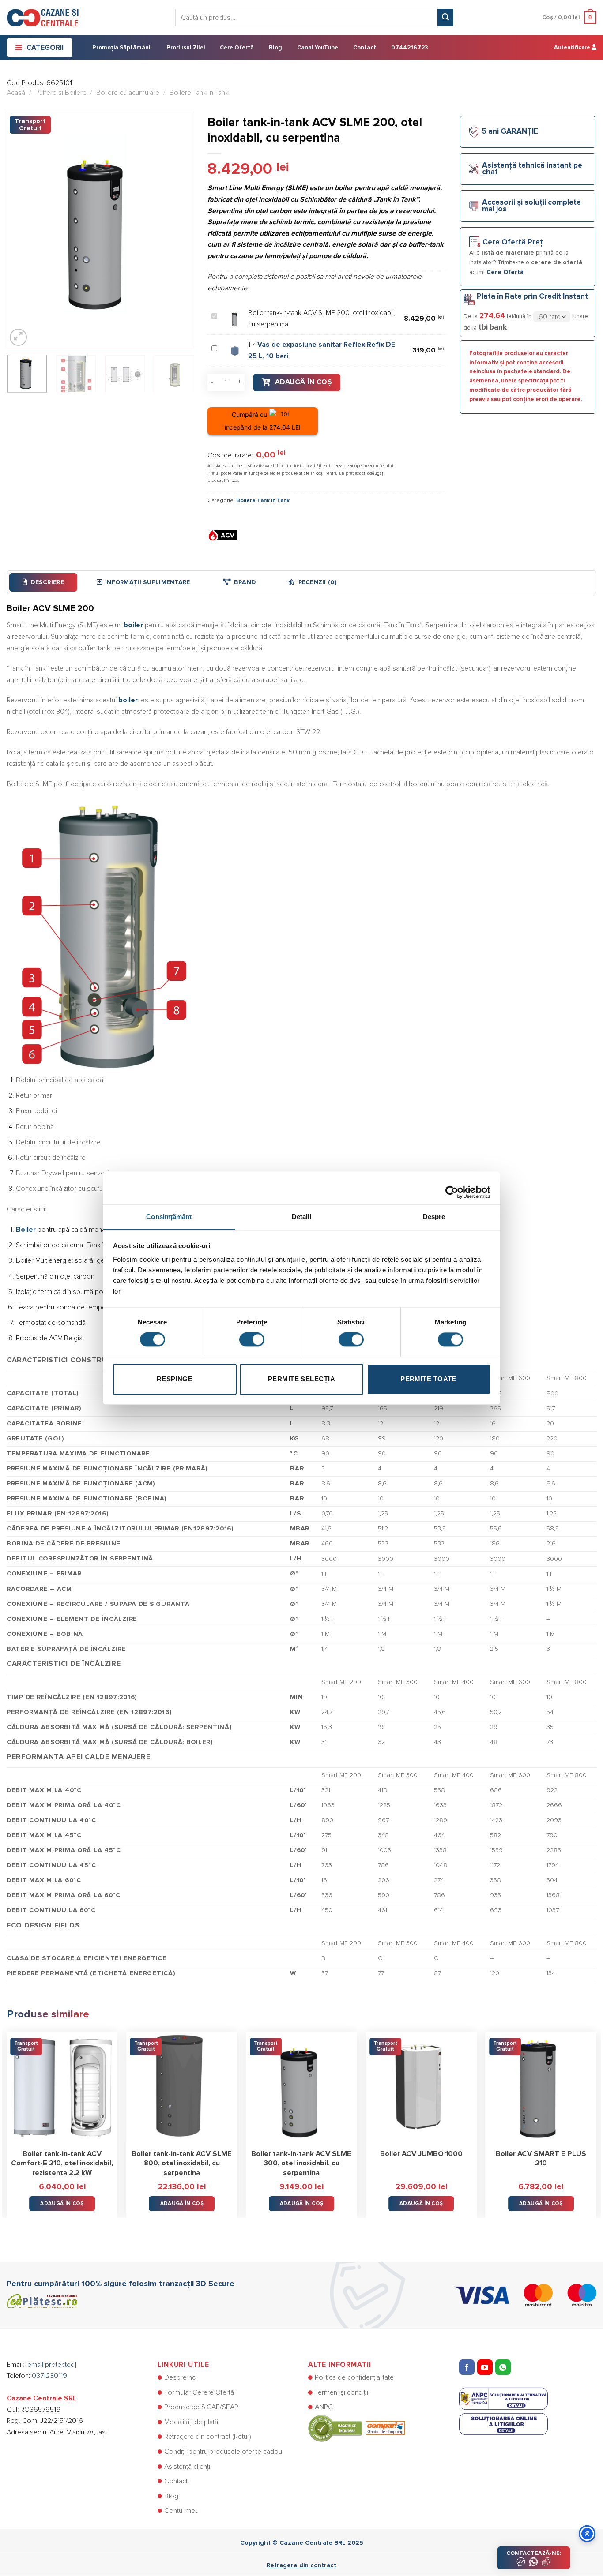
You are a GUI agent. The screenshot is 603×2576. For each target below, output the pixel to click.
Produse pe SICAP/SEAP (201, 2407)
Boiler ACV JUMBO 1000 (421, 2154)
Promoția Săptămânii (122, 48)
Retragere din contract (301, 2565)
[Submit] (445, 18)
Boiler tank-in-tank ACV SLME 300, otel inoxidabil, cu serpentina (301, 2163)
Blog (275, 48)
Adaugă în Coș (303, 382)
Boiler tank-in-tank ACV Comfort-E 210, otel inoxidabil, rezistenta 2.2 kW (62, 2163)
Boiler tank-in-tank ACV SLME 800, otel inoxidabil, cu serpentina (182, 2163)
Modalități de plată (191, 2422)
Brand (245, 582)
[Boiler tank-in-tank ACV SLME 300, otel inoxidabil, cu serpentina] (301, 2088)
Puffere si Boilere (61, 93)
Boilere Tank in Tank (199, 93)
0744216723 (409, 48)
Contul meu (181, 2511)
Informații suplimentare (147, 582)
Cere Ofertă (237, 48)
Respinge (175, 1379)
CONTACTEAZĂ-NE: (534, 2553)
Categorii (45, 48)
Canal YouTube (318, 48)
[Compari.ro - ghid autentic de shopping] (356, 2428)
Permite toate (428, 1379)
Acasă (16, 93)
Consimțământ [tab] (169, 1217)
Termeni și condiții (341, 2392)
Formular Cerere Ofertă (199, 2392)
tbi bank (493, 327)
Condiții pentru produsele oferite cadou (223, 2452)
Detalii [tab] (302, 1217)
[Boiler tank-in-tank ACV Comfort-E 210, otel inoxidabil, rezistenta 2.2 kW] (62, 2088)
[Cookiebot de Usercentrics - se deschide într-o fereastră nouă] (452, 1188)
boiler (133, 625)
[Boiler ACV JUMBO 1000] (421, 2088)
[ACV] (223, 535)
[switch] (252, 1339)
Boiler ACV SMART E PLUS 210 (541, 2159)
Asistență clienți (187, 2467)
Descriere (47, 582)
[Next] (180, 229)
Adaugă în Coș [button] (62, 2203)
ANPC (324, 2407)
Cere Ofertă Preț (513, 242)
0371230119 (49, 2376)
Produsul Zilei (186, 48)
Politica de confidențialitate (354, 2377)
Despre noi (181, 2377)
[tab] (43, 582)
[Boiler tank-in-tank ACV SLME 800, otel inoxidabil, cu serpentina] (182, 2088)
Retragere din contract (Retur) (208, 2437)
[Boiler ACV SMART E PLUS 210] (541, 2088)
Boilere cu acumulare (128, 93)
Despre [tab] (434, 1217)
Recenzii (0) (317, 582)
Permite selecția (301, 1379)
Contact (365, 48)
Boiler (26, 1230)
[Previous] (22, 229)
